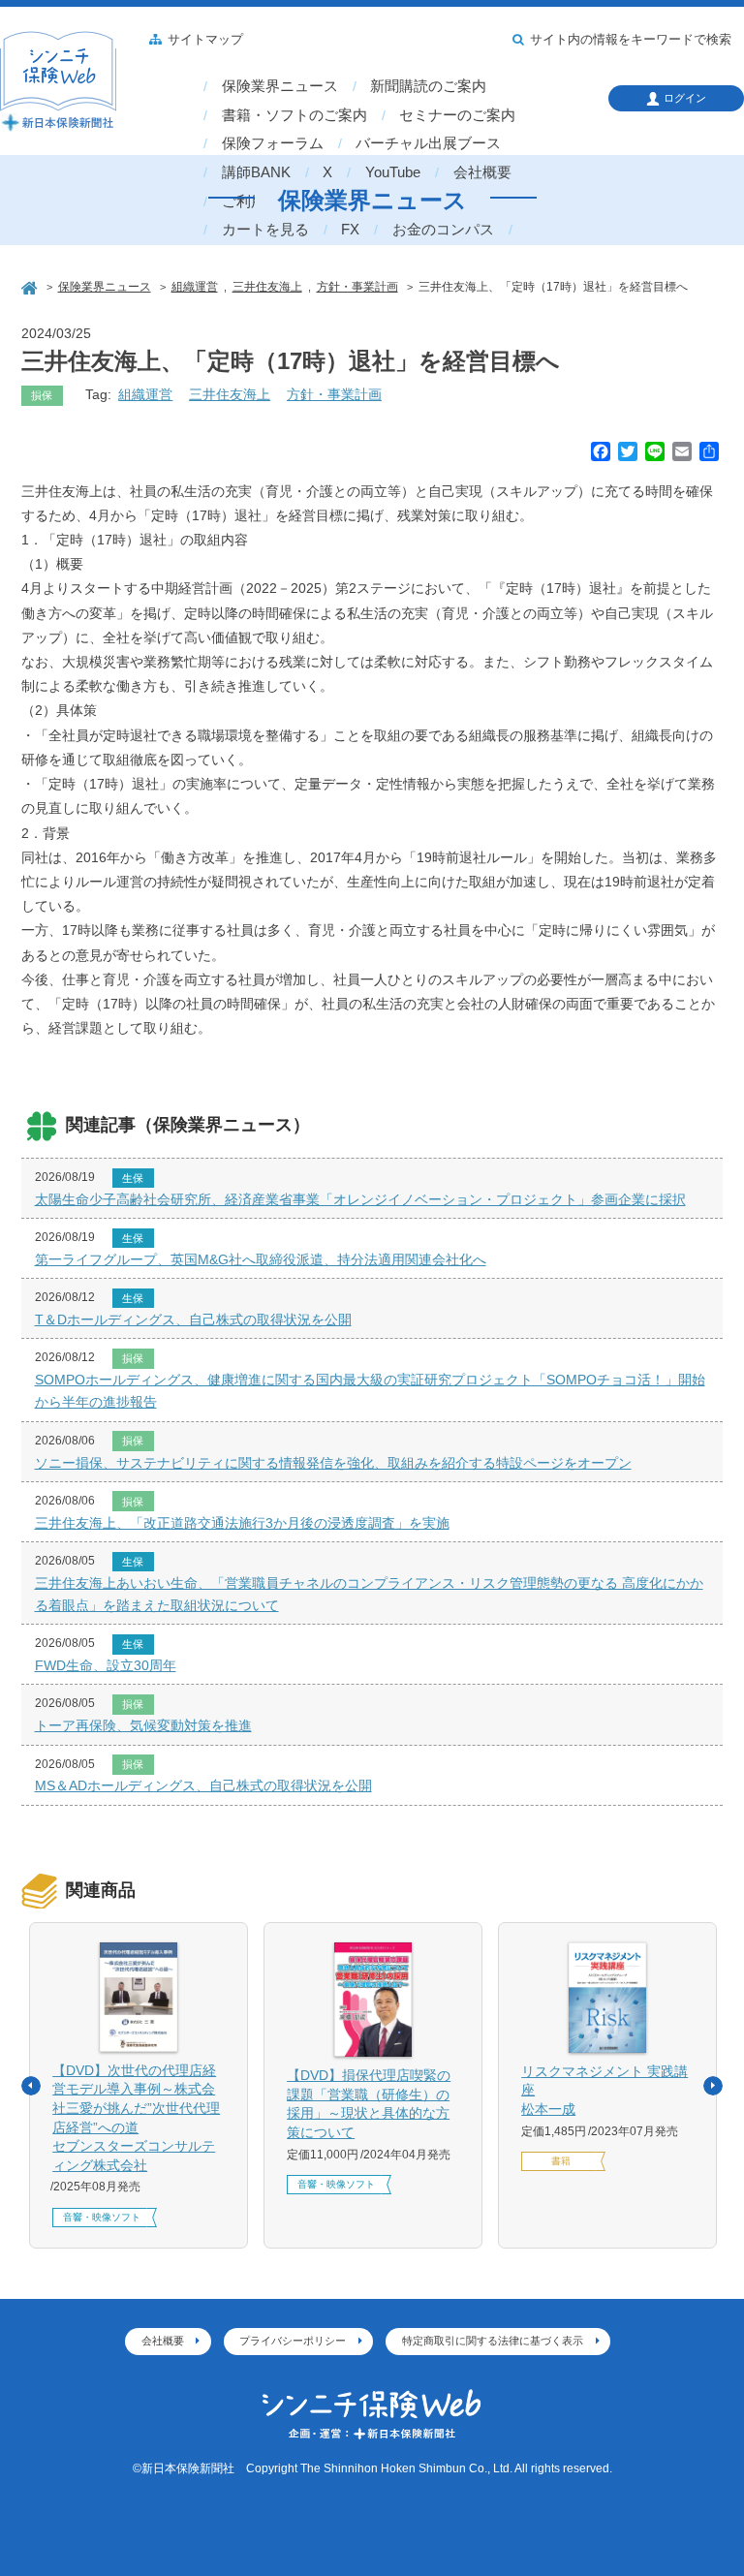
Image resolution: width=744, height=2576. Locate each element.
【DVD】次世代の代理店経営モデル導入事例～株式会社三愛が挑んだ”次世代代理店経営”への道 (136, 2118)
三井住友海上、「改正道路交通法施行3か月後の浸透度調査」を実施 (242, 1523)
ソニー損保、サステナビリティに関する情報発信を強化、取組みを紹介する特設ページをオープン (333, 1463)
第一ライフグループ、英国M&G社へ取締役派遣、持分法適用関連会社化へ (261, 1259)
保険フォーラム (273, 143)
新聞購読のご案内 (428, 86)
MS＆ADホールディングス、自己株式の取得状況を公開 (203, 1785)
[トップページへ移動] (31, 286)
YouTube (393, 172)
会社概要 (482, 172)
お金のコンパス (443, 230)
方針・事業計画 (334, 394)
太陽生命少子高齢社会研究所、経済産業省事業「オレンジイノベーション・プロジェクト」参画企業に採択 (360, 1199)
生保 (133, 1178)
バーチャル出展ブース (428, 143)
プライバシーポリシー (293, 2341)
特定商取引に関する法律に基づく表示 (493, 2341)
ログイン (685, 98)
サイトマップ (205, 40)
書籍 (561, 2161)
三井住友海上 (230, 394)
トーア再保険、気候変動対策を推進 (143, 1725)
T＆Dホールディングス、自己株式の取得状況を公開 (193, 1319)
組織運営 (145, 394)
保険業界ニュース (280, 86)
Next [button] (713, 2086)
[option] (139, 2085)
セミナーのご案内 (457, 115)
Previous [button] (31, 2086)
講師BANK (256, 172)
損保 (42, 395)
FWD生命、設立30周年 (106, 1665)
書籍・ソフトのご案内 (294, 115)
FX (350, 230)
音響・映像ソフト (102, 2217)
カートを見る (265, 230)
